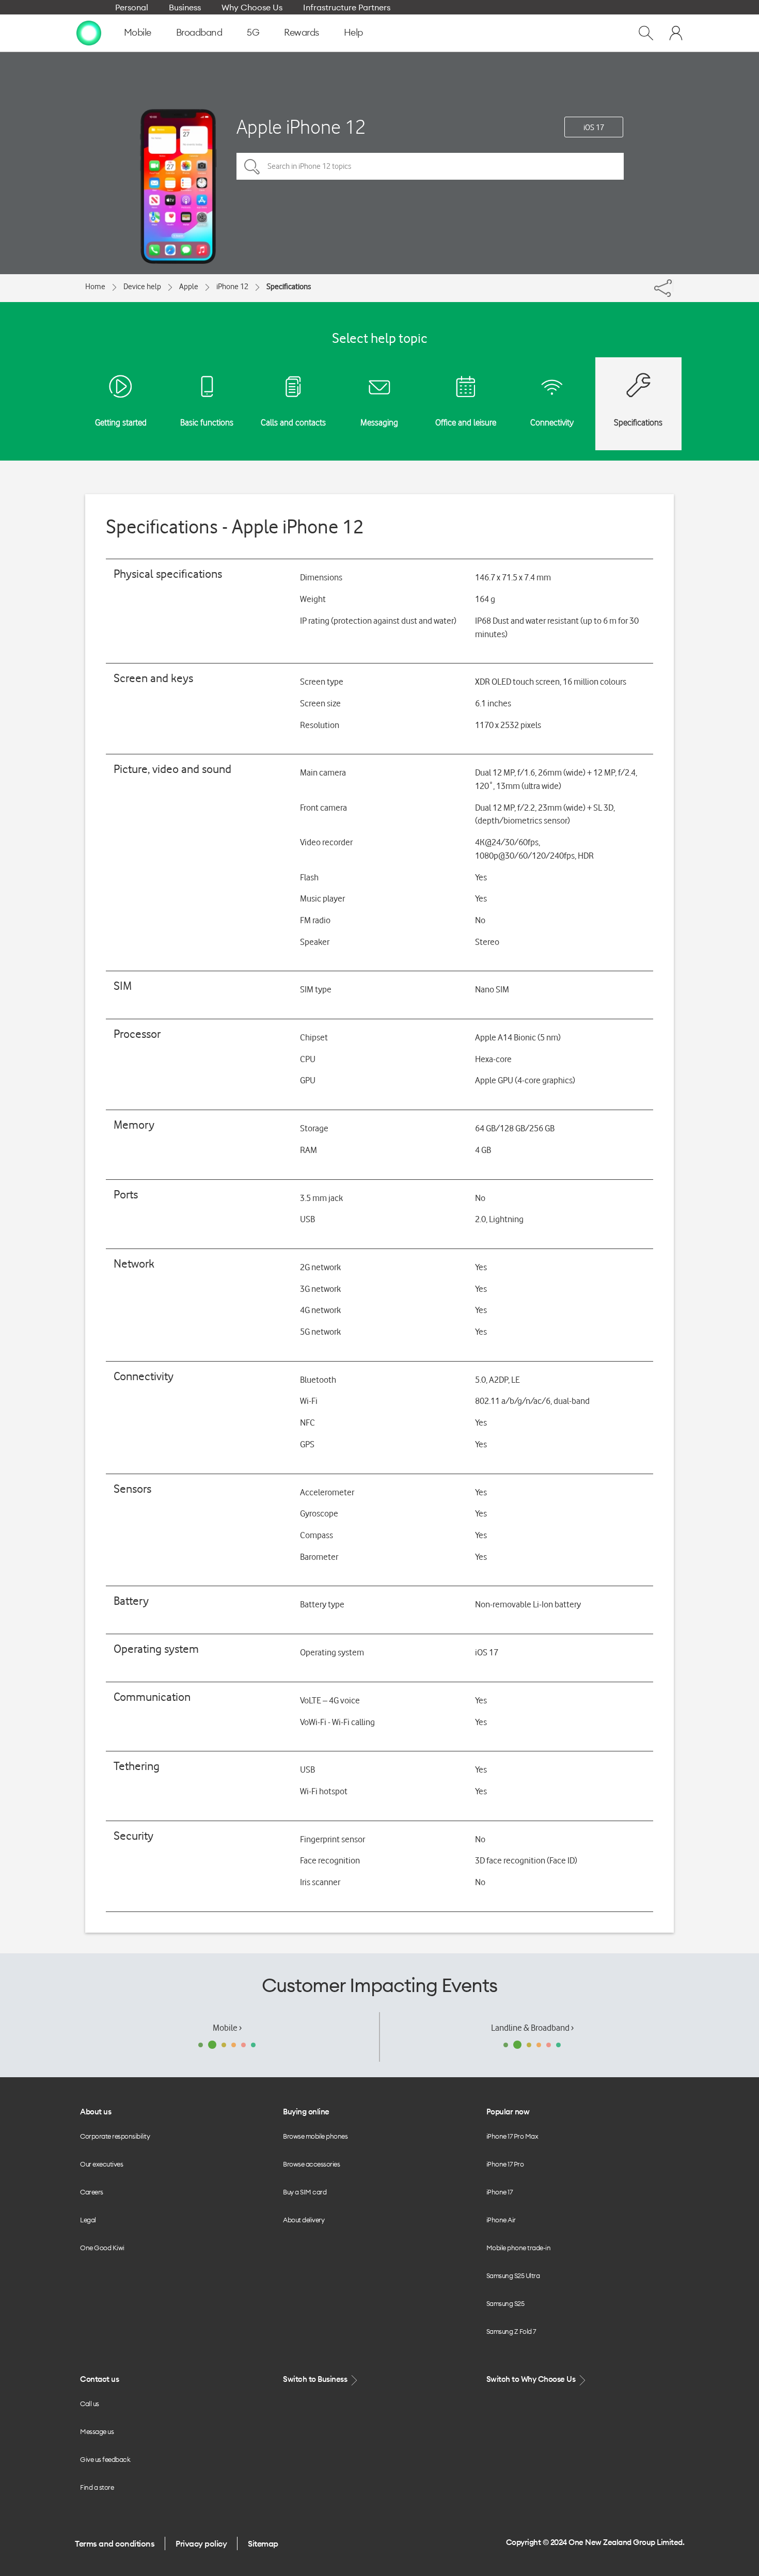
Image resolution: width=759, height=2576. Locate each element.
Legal (88, 2220)
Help (353, 32)
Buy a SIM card (305, 2192)
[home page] (89, 33)
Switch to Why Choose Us (532, 2379)
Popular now (508, 2112)
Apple (189, 287)
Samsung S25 (505, 2303)
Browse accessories (311, 2164)
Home (95, 287)
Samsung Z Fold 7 (511, 2331)
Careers (92, 2192)
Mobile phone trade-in (519, 2248)
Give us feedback (105, 2459)
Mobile (138, 32)
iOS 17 (594, 128)
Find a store (97, 2487)
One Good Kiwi (102, 2248)
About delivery (304, 2220)
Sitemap (263, 2543)
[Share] (673, 286)
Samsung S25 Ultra (513, 2275)
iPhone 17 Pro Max (512, 2136)
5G (253, 32)
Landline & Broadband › (532, 2028)
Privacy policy (201, 2543)
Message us (97, 2431)
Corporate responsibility (115, 2136)
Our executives (101, 2164)
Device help (142, 287)
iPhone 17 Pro (505, 2164)
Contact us (99, 2379)
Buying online (306, 2112)
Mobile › (227, 2028)
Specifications (289, 287)
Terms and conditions (115, 2543)
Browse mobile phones (315, 2136)
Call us (90, 2404)
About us (96, 2112)
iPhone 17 (500, 2192)
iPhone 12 (232, 287)
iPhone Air (501, 2220)
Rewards (302, 32)
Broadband (199, 32)
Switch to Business (316, 2379)
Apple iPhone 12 (301, 127)
